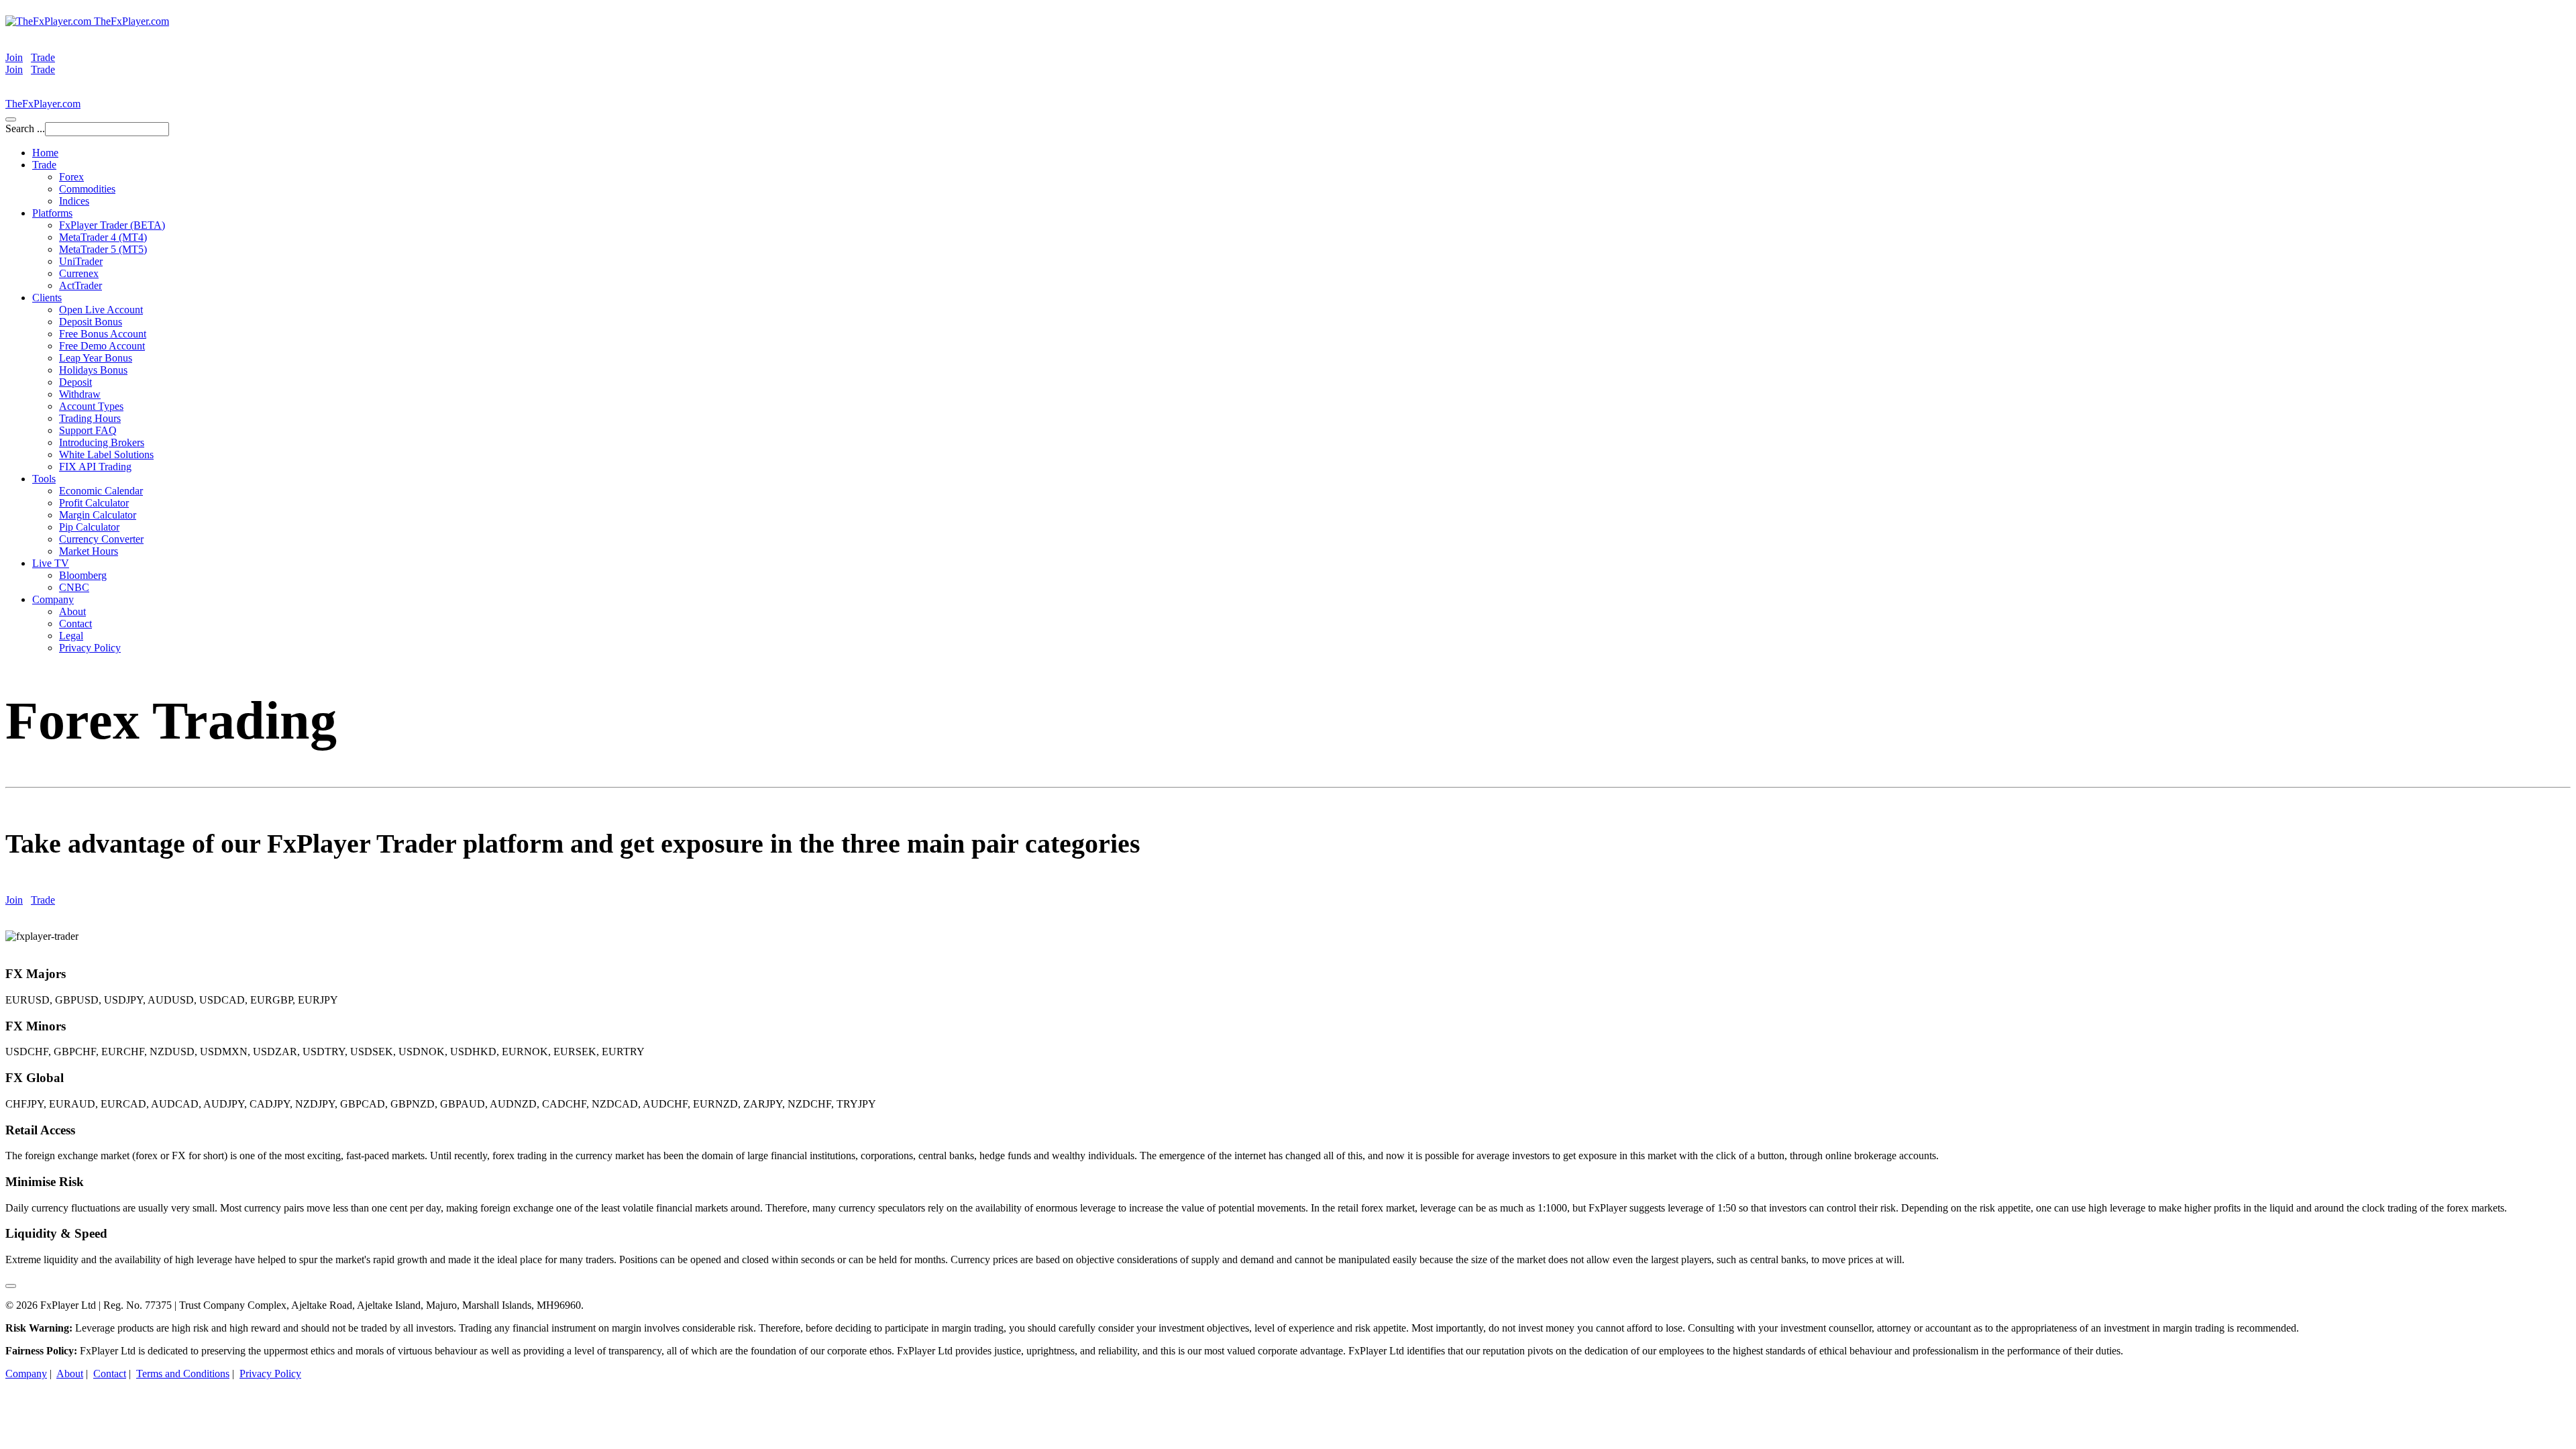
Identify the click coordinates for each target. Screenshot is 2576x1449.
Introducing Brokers (102, 442)
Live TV (51, 563)
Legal (71, 636)
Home (45, 153)
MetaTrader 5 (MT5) (103, 249)
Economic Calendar (101, 491)
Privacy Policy (90, 648)
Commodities (87, 189)
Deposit (75, 382)
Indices (74, 201)
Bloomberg (83, 575)
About (72, 611)
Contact (75, 624)
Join (14, 57)
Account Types (91, 406)
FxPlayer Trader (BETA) (112, 225)
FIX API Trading (95, 467)
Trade (43, 57)
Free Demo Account (102, 346)
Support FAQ (88, 430)
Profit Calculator (94, 503)
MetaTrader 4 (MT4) (103, 237)
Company (53, 599)
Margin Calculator (98, 515)
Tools (44, 479)
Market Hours (89, 551)
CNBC (74, 587)
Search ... (25, 128)
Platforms (52, 213)
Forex (71, 177)
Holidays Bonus (93, 370)
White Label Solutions (106, 454)
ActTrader (80, 285)
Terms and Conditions (183, 1374)
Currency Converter (101, 539)
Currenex (79, 273)
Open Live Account (101, 310)
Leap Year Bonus (96, 358)
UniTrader (81, 261)
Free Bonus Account (103, 334)
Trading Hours (90, 418)
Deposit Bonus (91, 322)
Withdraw (80, 394)
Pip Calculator (89, 527)
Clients (47, 298)
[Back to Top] (11, 1286)
